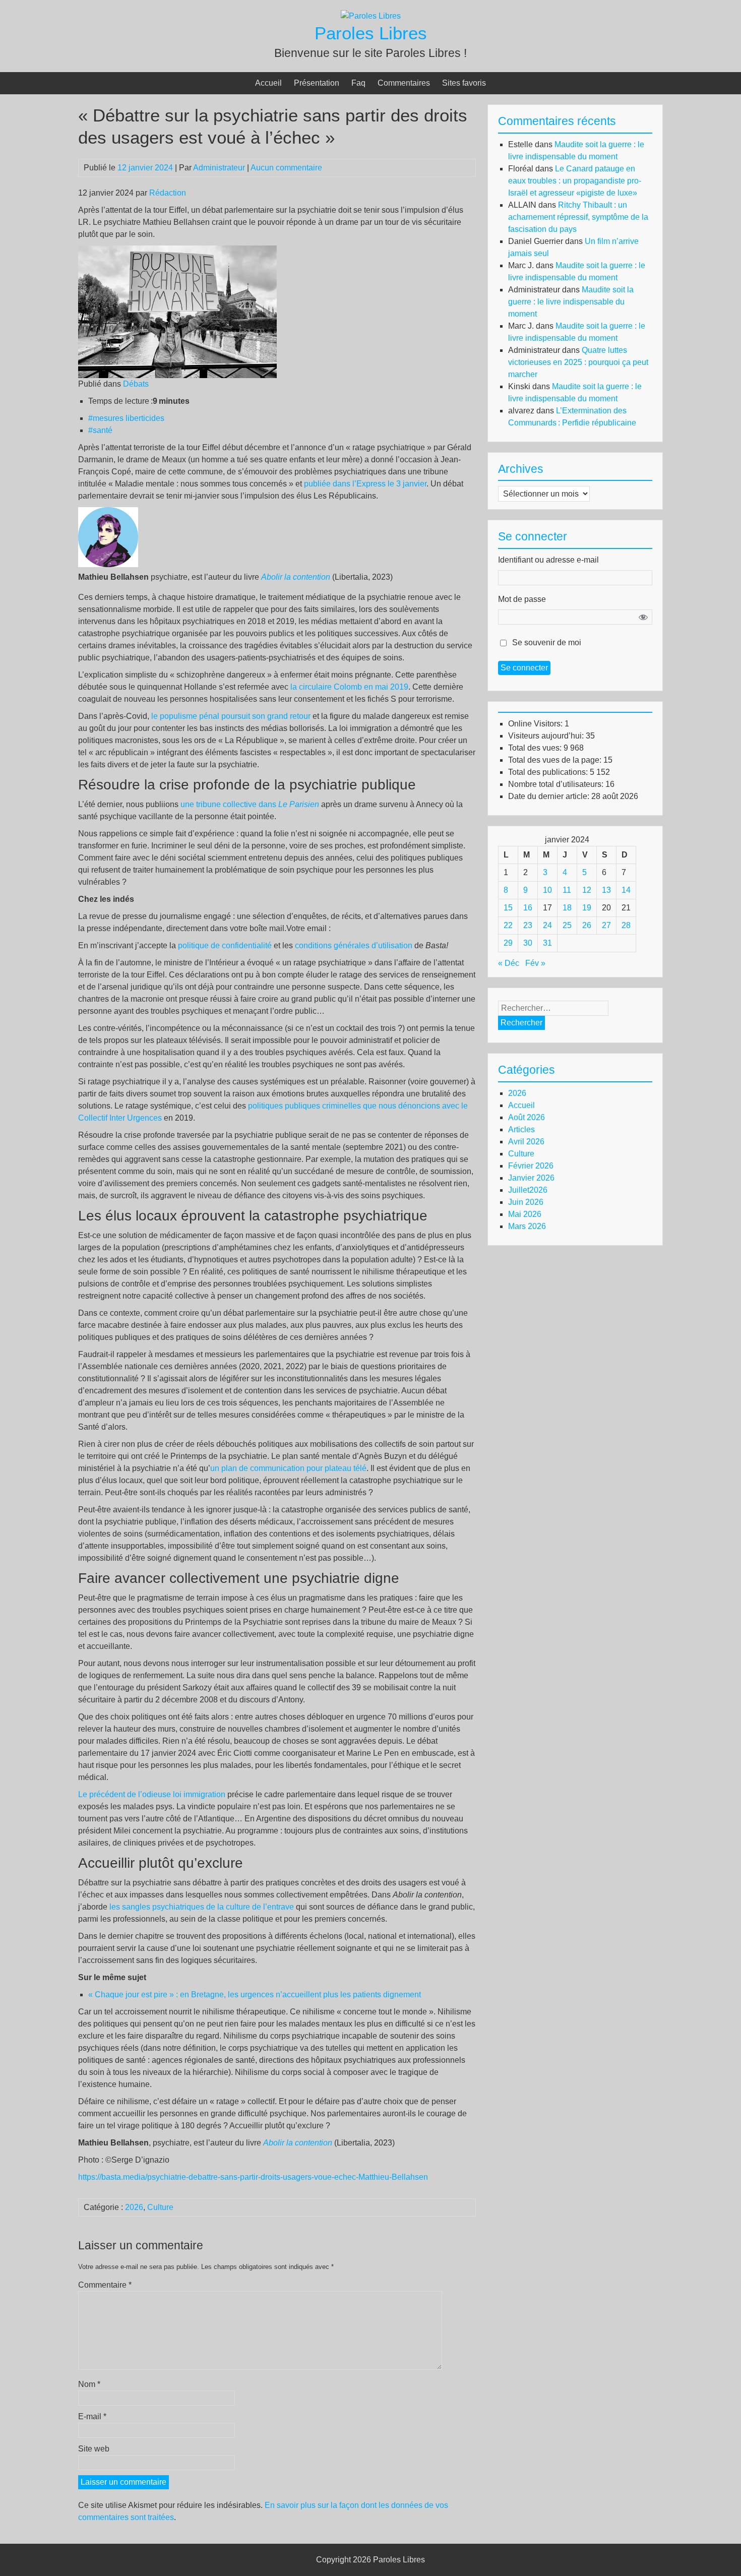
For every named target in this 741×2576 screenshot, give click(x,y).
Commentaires (404, 83)
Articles (521, 1129)
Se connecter (524, 668)
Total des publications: (549, 772)
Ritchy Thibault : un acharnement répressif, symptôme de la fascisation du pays (578, 217)
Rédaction (168, 193)
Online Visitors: (536, 724)
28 (626, 925)
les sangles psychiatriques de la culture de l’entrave (202, 1907)
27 (606, 925)
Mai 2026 (525, 1214)
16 (528, 908)
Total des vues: (536, 748)
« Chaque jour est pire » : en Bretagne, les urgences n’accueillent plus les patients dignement (255, 1995)
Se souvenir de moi (547, 642)
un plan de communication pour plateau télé (288, 1468)
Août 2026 (527, 1117)
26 (587, 925)
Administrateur (219, 168)
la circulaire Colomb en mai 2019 (349, 687)
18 (567, 908)
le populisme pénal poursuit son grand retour (231, 716)
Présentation (317, 83)
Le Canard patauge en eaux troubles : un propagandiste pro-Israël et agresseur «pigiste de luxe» (575, 181)
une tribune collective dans (250, 804)
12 (587, 890)
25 (567, 925)
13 (606, 890)
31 (547, 943)
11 (567, 890)
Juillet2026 (528, 1190)
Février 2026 (531, 1166)
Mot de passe (522, 599)
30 (528, 943)
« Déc (509, 963)
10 (547, 890)
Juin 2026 (526, 1202)
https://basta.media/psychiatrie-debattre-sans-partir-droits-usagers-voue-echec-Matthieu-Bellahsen (253, 2177)
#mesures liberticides (126, 418)
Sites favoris (464, 83)
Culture (160, 2207)
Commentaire (105, 2285)
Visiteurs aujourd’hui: (547, 736)
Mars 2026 (527, 1226)
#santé (100, 430)
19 (587, 908)
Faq (358, 83)
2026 (134, 2207)
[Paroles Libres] (371, 16)
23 (528, 925)
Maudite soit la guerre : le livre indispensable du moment (571, 302)
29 (508, 943)
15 (508, 908)
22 (508, 925)
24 (547, 925)
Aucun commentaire (286, 168)
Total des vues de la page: (556, 760)
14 (626, 890)
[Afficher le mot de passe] (643, 617)
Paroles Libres (371, 33)
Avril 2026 (526, 1142)
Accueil (268, 83)
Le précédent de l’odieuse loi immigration (152, 1794)
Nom (89, 2384)
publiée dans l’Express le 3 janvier (365, 484)
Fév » (535, 963)
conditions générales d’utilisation (354, 945)
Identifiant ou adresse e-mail (548, 560)
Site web (94, 2449)
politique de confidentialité (225, 945)
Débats (136, 384)
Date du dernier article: (550, 796)
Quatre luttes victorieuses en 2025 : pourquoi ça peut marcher (578, 362)
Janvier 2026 (531, 1178)
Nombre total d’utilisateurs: (557, 784)
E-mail (92, 2416)
